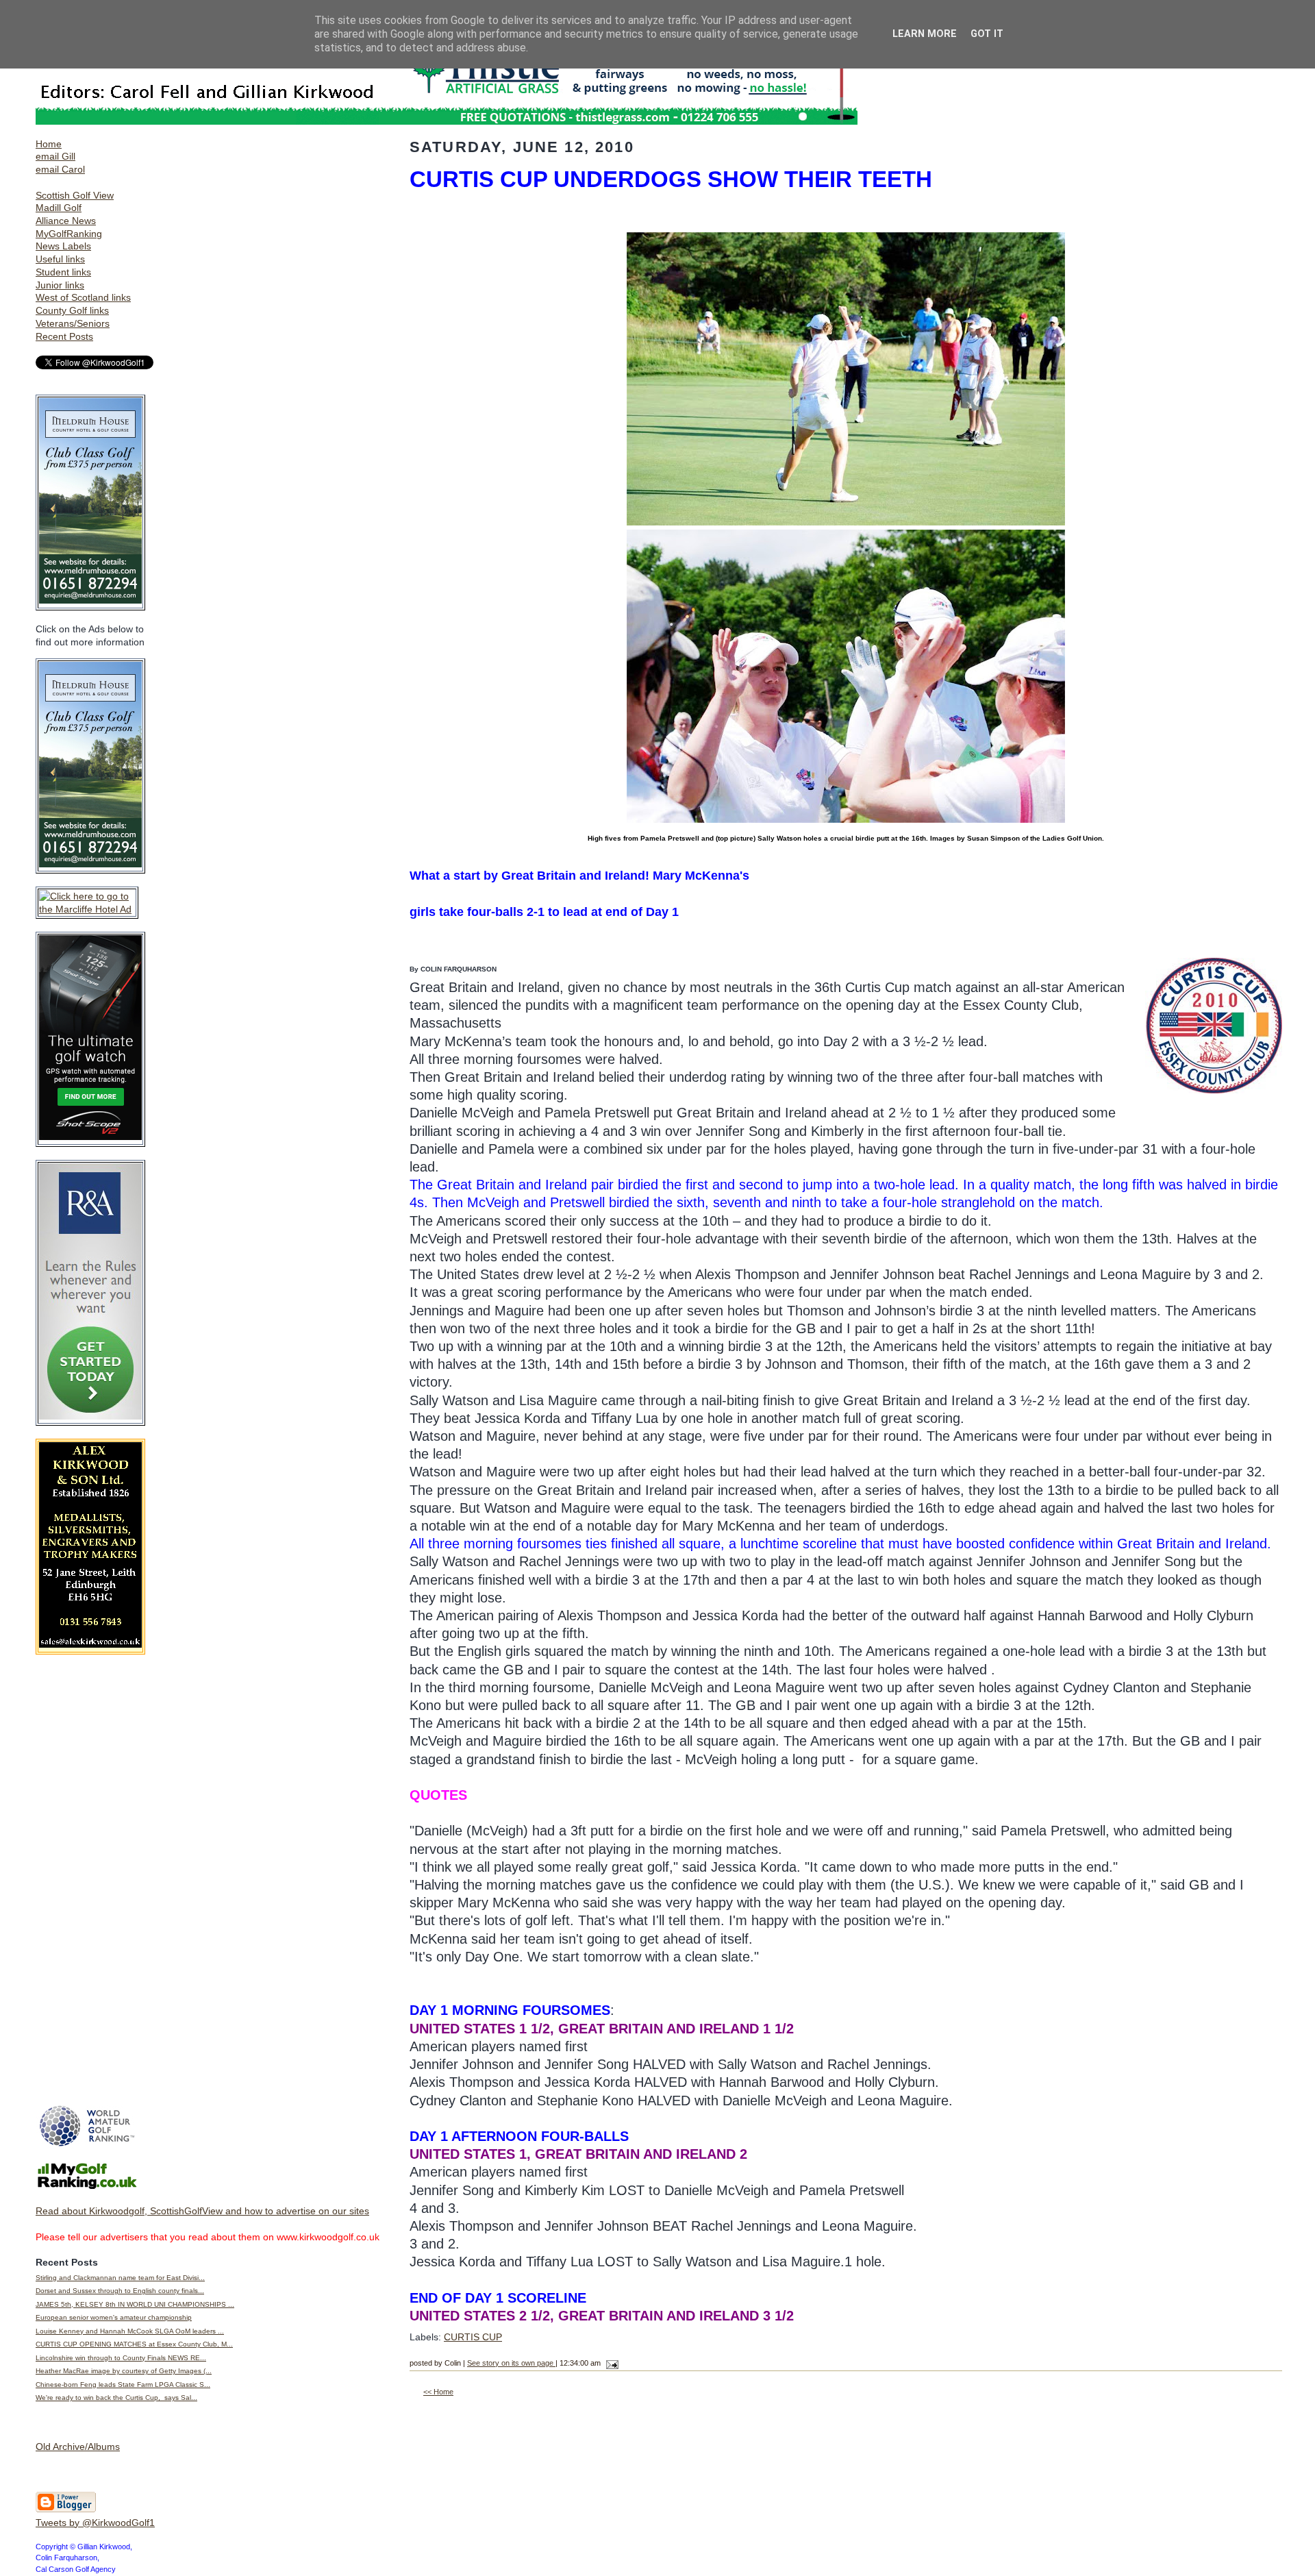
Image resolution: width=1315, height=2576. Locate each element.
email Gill (55, 156)
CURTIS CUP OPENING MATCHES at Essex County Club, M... (134, 2344)
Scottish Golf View (75, 195)
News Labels (63, 246)
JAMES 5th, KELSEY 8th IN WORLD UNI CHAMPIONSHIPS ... (135, 2304)
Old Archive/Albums (78, 2447)
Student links (63, 272)
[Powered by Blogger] (66, 2510)
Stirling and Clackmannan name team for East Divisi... (120, 2278)
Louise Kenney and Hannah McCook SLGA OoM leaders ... (130, 2331)
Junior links (60, 285)
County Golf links (72, 310)
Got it (987, 34)
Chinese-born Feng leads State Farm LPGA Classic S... (123, 2385)
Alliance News (66, 221)
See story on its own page (511, 2363)
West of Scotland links (83, 297)
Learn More (925, 34)
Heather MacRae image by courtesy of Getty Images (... (124, 2371)
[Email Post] (611, 2363)
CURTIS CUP (473, 2337)
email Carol (60, 169)
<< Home (438, 2392)
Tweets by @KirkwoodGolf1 (95, 2523)
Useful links (60, 259)
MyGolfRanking (69, 234)
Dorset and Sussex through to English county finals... (120, 2291)
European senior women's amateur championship (114, 2317)
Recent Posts (64, 336)
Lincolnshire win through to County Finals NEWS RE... (121, 2358)
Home (49, 144)
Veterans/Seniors (73, 323)
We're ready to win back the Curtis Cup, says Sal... (116, 2398)
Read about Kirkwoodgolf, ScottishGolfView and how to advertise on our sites (202, 2211)
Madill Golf (59, 208)
